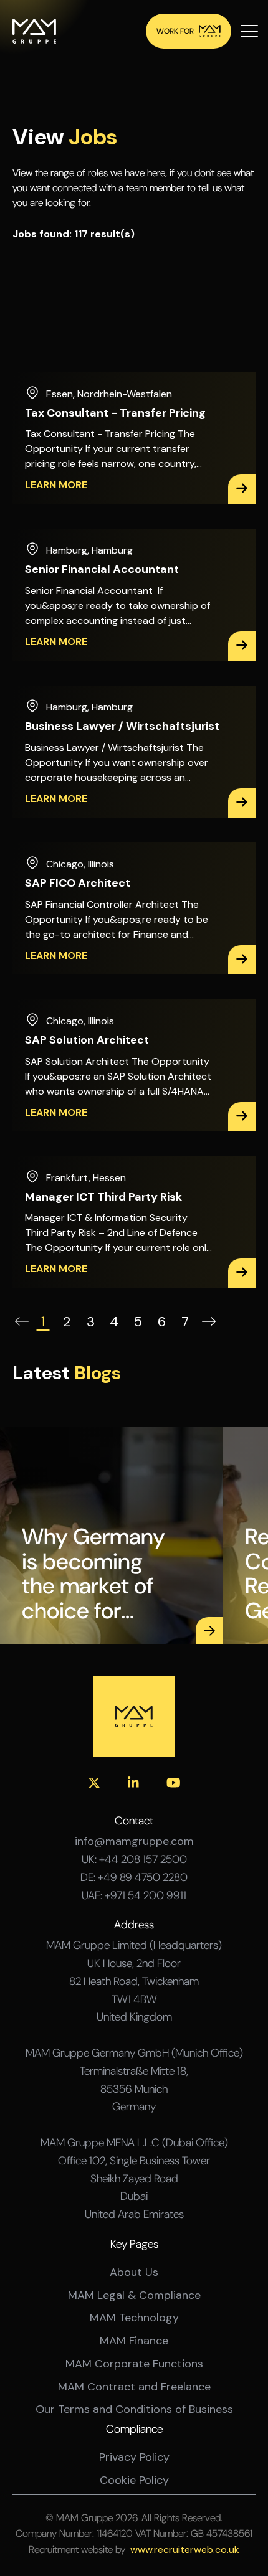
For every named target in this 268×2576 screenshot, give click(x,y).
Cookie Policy (134, 2480)
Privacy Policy (134, 2457)
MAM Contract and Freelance (134, 2387)
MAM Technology (134, 2318)
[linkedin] (133, 1783)
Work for (175, 31)
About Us (134, 2272)
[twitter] (94, 1783)
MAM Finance (134, 2341)
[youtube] (174, 1783)
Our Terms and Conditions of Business (134, 2409)
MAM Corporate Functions (134, 2364)
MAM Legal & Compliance (134, 2295)
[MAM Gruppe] (34, 31)
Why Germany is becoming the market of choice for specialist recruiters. (93, 1573)
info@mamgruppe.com (134, 1842)
